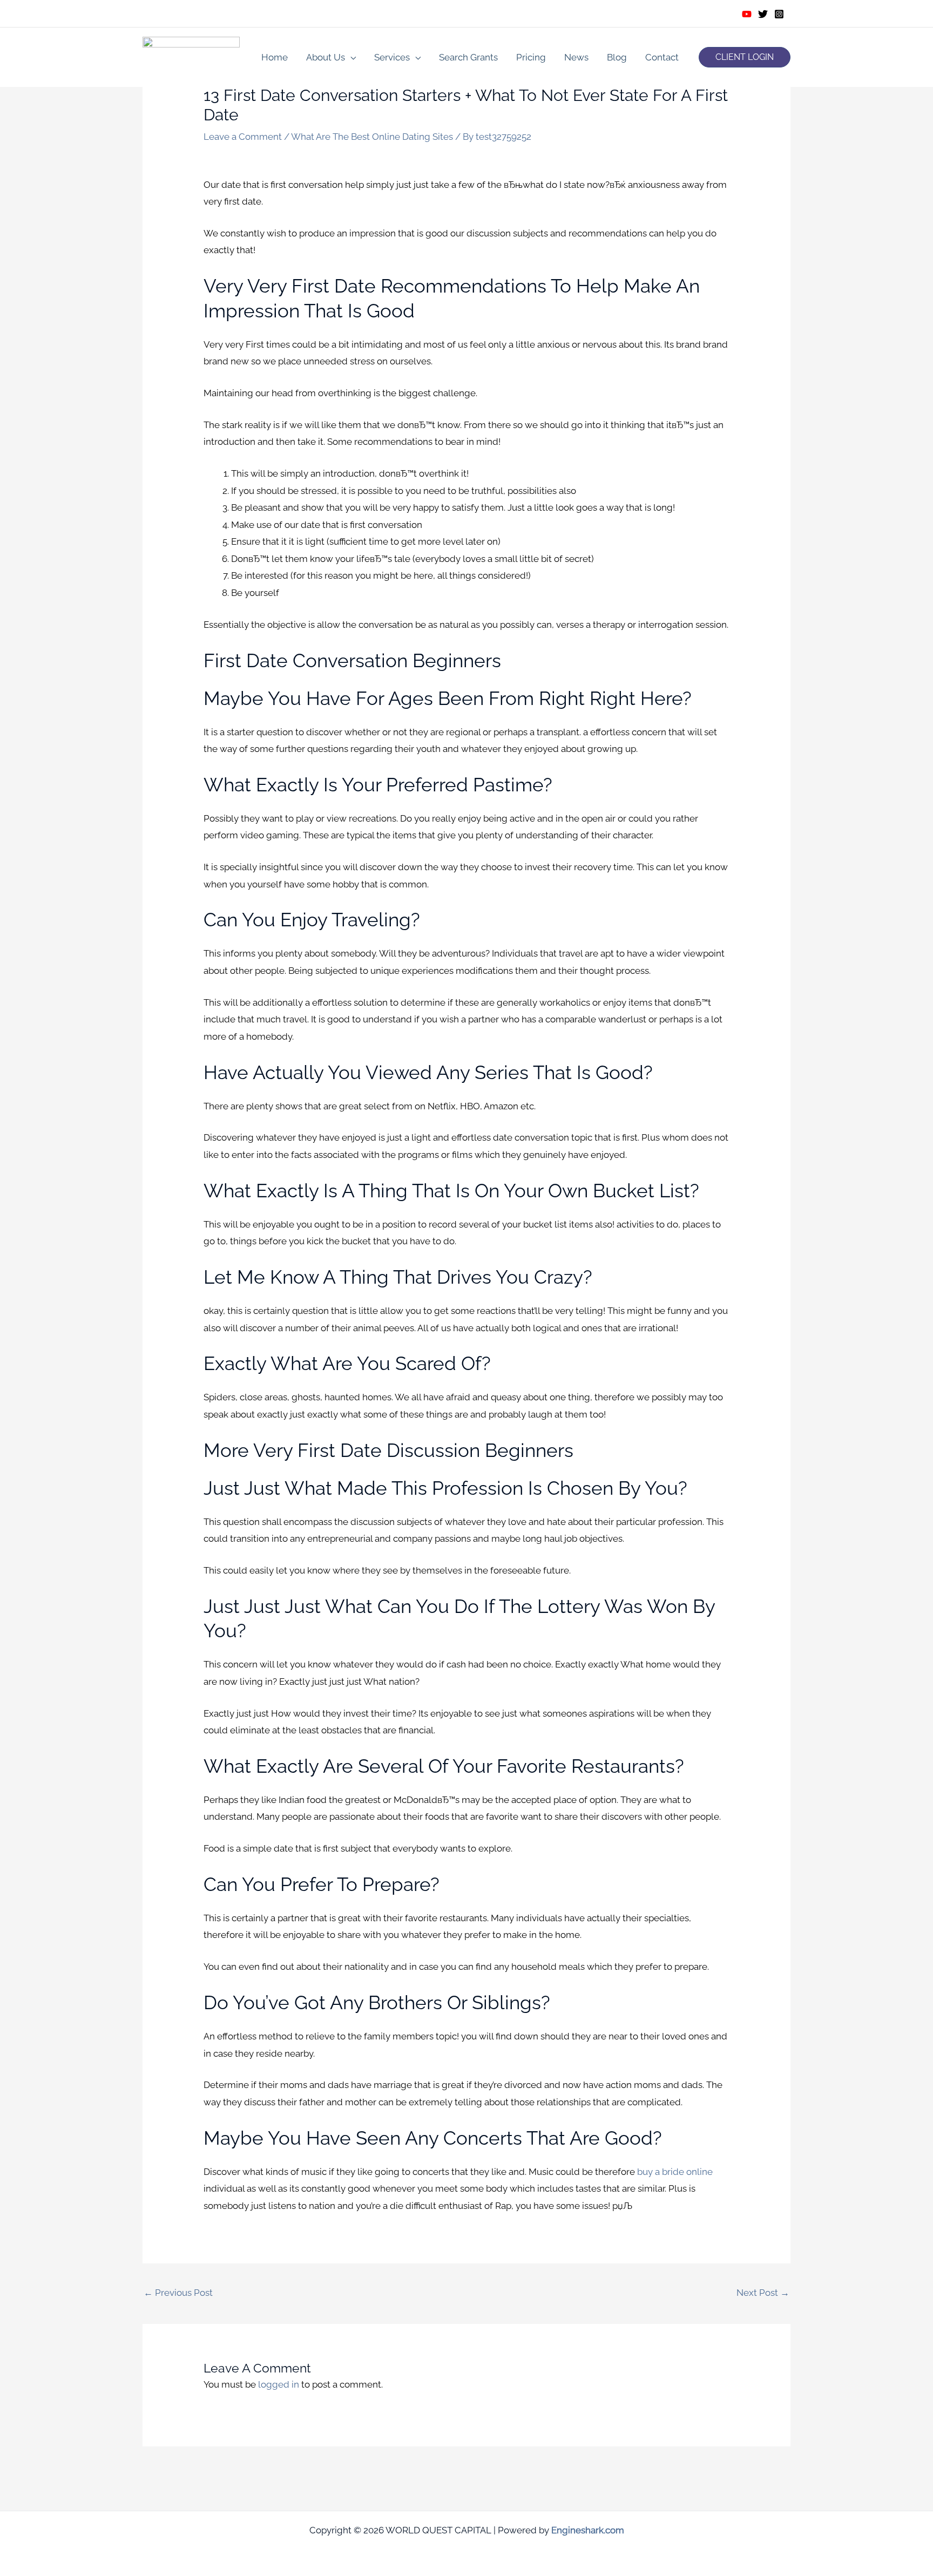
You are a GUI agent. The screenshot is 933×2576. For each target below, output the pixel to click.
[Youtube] (747, 14)
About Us (326, 57)
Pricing (531, 57)
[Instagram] (779, 14)
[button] (745, 57)
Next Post (763, 2293)
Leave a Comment (243, 137)
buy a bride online (675, 2172)
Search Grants (468, 57)
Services (392, 57)
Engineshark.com (588, 2530)
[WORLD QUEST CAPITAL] (191, 56)
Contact (662, 57)
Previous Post (178, 2293)
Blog (617, 57)
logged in (279, 2384)
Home (275, 57)
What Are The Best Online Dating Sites (372, 137)
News (576, 57)
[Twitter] (763, 14)
